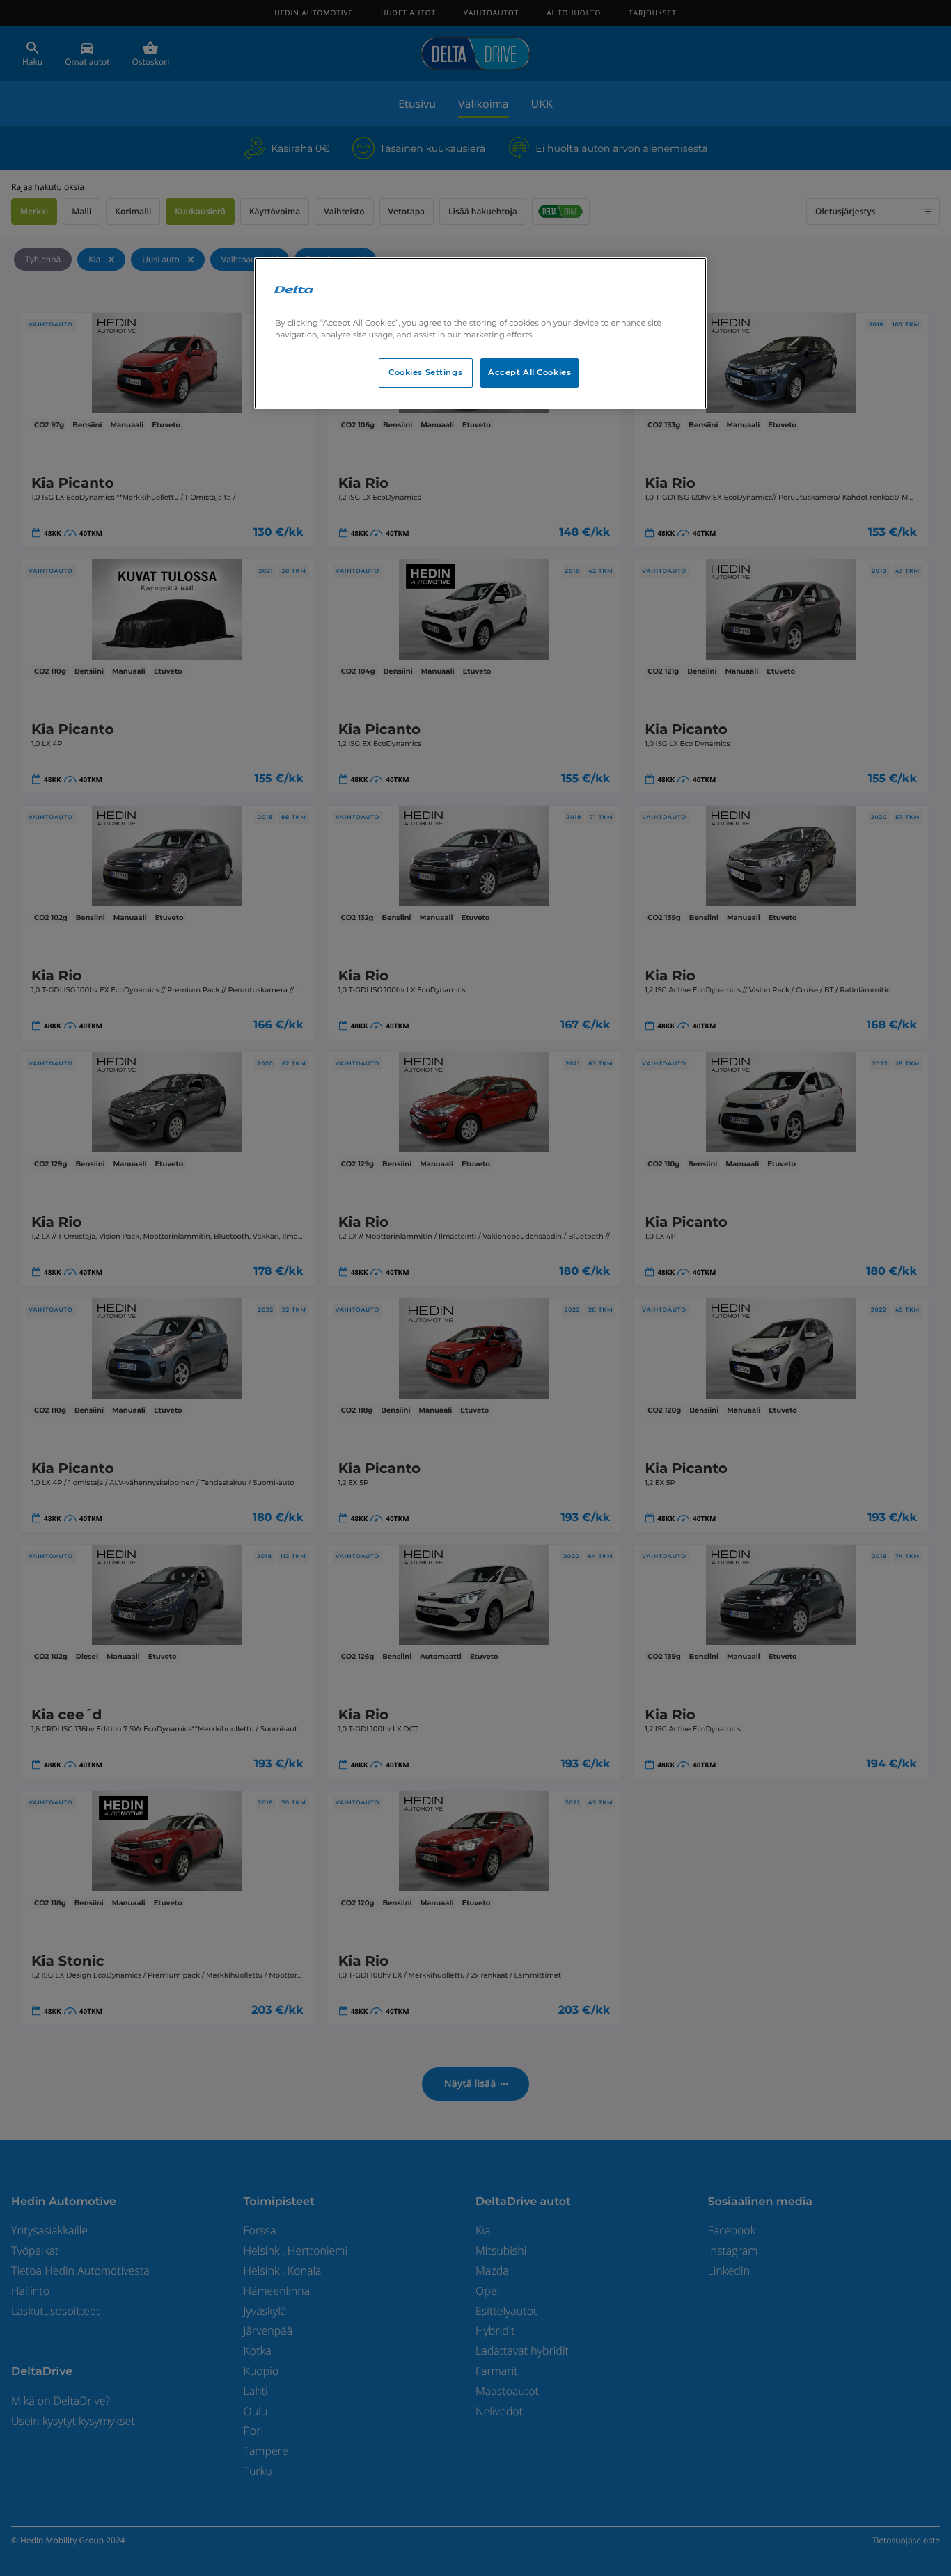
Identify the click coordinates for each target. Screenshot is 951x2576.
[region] (480, 333)
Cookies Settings (425, 372)
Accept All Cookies (529, 372)
